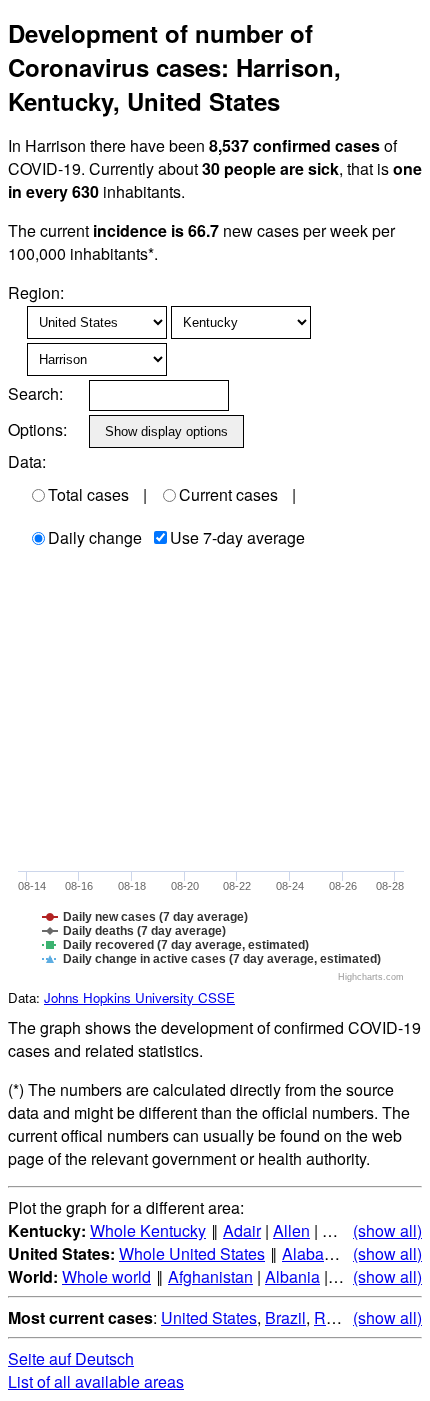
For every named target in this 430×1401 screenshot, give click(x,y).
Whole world (106, 1276)
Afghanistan (210, 1276)
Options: (37, 429)
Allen (291, 1230)
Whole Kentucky (148, 1230)
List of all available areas (96, 1381)
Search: (35, 393)
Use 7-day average (237, 537)
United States (209, 1317)
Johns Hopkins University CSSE (139, 997)
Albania (292, 1276)
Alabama (314, 1253)
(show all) (387, 1230)
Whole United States (192, 1253)
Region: (36, 292)
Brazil (285, 1317)
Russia (339, 1317)
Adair (242, 1230)
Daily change (95, 537)
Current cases (228, 494)
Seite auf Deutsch (71, 1358)
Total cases (88, 494)
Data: (27, 461)
